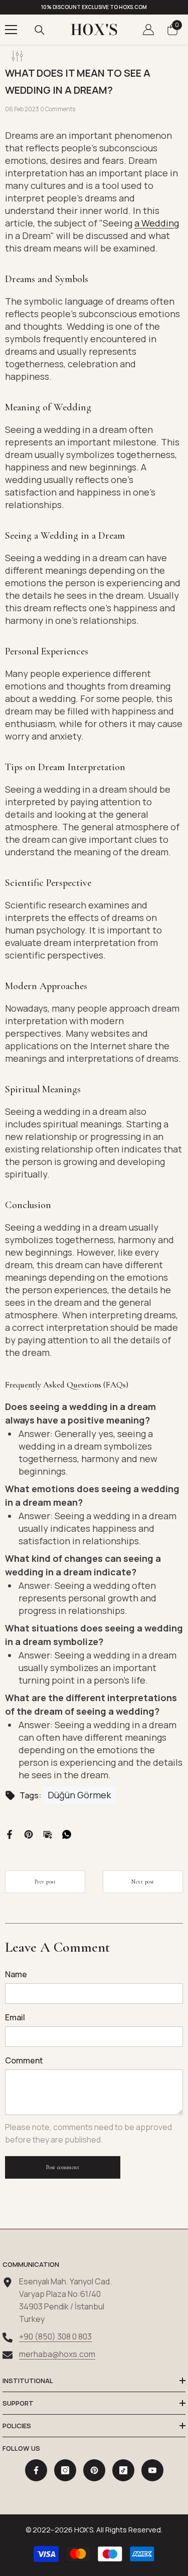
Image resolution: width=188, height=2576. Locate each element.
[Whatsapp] (67, 1833)
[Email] (48, 1833)
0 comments (58, 109)
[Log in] (148, 30)
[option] (94, 7)
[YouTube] (152, 2470)
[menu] (11, 30)
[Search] (40, 30)
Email (15, 2017)
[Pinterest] (29, 1833)
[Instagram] (65, 2470)
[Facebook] (10, 1833)
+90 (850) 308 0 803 (55, 2336)
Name (16, 1974)
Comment (24, 2060)
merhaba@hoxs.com (57, 2354)
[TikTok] (123, 2470)
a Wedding (157, 223)
